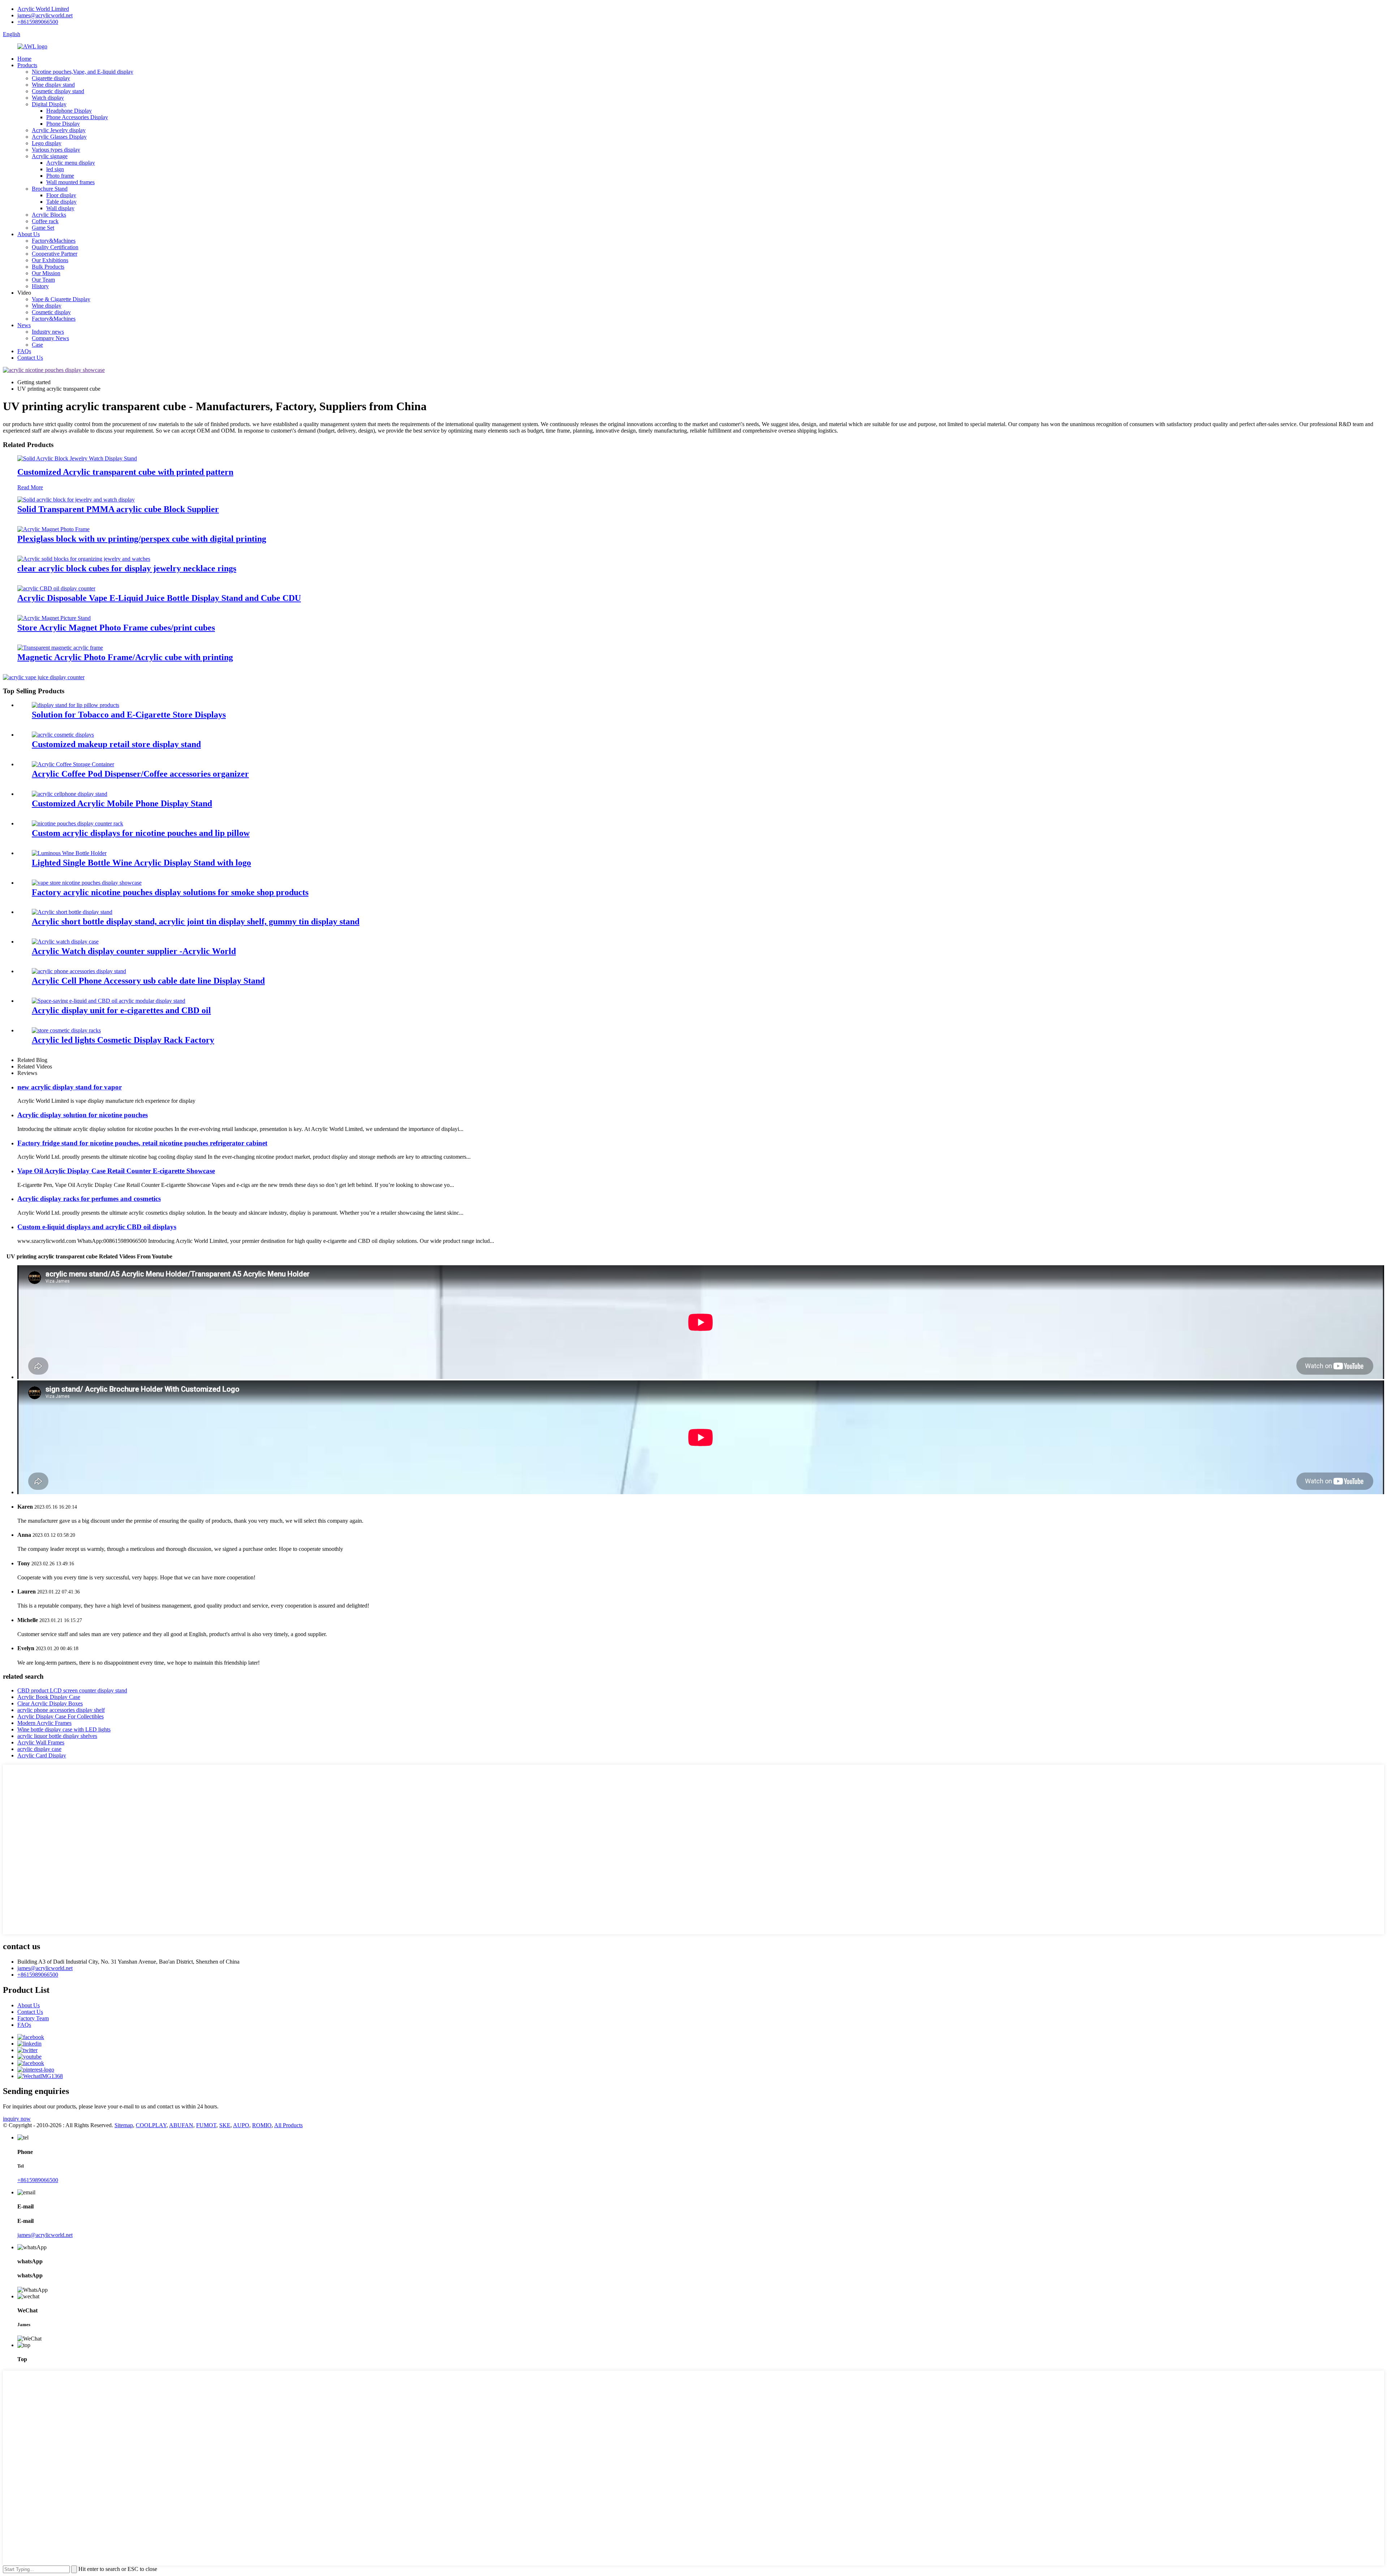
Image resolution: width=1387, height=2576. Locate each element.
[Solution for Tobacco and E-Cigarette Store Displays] (75, 705)
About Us (29, 234)
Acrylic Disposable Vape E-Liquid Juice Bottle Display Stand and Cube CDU (159, 598)
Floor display (61, 195)
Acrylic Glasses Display (59, 137)
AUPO (241, 2125)
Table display (61, 202)
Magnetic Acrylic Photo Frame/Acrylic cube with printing (125, 657)
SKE (225, 2125)
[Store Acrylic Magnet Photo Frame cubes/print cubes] (54, 618)
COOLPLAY (151, 2125)
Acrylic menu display (71, 163)
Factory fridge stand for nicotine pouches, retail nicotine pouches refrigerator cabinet (142, 1143)
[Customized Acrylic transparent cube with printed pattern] (77, 458)
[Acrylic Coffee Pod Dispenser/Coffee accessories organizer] (73, 764)
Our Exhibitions (50, 260)
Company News (50, 338)
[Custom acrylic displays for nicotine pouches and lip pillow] (77, 823)
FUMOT (206, 2125)
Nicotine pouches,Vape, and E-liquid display (83, 72)
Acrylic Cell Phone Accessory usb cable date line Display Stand (148, 981)
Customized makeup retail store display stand (116, 744)
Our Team (43, 280)
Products (27, 65)
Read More (30, 487)
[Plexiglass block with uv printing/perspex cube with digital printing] (53, 529)
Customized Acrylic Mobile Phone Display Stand (122, 803)
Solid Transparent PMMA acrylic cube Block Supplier (118, 509)
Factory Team (33, 2018)
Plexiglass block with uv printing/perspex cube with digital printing (142, 539)
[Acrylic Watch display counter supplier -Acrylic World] (65, 942)
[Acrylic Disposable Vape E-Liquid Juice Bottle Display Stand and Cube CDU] (56, 588)
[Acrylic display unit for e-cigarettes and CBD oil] (109, 1001)
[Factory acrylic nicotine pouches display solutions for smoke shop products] (87, 883)
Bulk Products (48, 267)
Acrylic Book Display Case (49, 1697)
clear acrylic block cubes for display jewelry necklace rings (127, 568)
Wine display (47, 306)
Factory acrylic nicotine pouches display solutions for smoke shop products (170, 892)
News (24, 325)
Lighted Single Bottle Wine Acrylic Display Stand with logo (141, 863)
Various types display (56, 150)
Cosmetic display (51, 312)
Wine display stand (53, 85)
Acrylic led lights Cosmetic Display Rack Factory (123, 1040)
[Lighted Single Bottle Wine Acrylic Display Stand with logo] (69, 853)
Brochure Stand (50, 189)
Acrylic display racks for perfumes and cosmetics (89, 1199)
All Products (288, 2125)
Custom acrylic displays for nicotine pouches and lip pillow (141, 833)
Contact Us (30, 358)
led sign (55, 169)
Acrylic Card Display (42, 1755)
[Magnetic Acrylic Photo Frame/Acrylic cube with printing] (60, 648)
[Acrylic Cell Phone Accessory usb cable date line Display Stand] (79, 971)
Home (24, 59)
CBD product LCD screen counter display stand (72, 1690)
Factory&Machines (54, 241)
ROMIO (262, 2125)
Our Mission (46, 273)
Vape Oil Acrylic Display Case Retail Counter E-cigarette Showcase (116, 1171)
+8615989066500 (38, 22)
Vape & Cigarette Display (61, 299)
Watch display (48, 98)
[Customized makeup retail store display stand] (63, 735)
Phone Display (63, 124)
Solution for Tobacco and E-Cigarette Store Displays (129, 715)
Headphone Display (69, 111)
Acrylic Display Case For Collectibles (61, 1716)
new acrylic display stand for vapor (70, 1087)
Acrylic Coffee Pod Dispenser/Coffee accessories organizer (140, 774)
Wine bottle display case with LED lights (64, 1729)
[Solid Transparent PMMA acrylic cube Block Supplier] (76, 500)
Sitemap (124, 2125)
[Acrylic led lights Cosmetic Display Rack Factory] (66, 1030)
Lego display (47, 143)
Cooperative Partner (55, 254)
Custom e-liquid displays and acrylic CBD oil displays (97, 1227)
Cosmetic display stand (58, 91)
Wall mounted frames (70, 182)
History (40, 286)
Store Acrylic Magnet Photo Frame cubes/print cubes (116, 628)
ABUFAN (181, 2125)
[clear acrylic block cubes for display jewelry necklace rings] (84, 559)
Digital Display (49, 104)
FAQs (24, 351)
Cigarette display (51, 78)
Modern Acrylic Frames (44, 1723)
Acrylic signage (50, 156)
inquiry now (17, 2119)
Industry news (48, 332)
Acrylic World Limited (43, 9)
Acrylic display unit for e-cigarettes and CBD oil (121, 1010)
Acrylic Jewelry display (59, 130)
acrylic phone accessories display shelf (61, 1710)
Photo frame (60, 176)
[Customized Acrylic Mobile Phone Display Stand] (70, 794)
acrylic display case (39, 1749)
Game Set (43, 228)
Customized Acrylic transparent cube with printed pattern (125, 472)
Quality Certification (55, 247)
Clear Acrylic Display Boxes (50, 1703)
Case (37, 345)
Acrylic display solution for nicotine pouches (83, 1115)
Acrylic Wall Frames (41, 1742)
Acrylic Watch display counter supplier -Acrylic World (134, 951)
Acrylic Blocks (49, 215)
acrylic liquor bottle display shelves (57, 1736)
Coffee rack (45, 221)
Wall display (60, 208)
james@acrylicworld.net (45, 15)
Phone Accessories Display (77, 117)
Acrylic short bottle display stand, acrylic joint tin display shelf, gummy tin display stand (196, 921)
